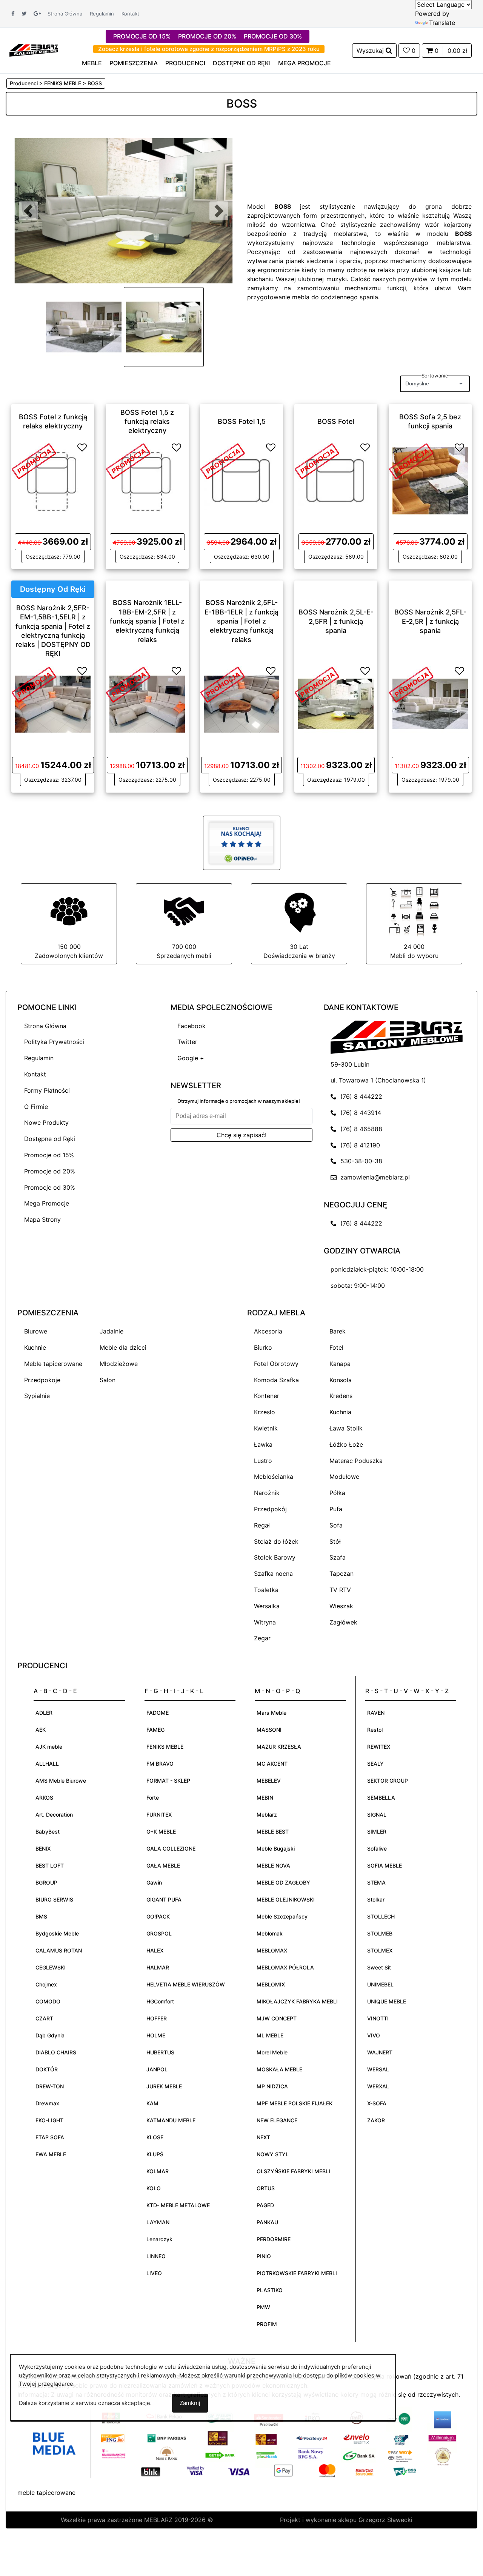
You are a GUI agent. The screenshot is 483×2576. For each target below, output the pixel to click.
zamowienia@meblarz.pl (373, 1177)
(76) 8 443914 (359, 1113)
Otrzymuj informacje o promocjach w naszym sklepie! (239, 1101)
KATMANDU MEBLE (171, 2120)
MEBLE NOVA (273, 1865)
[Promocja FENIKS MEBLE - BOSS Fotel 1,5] (223, 460)
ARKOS (44, 1798)
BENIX (43, 1848)
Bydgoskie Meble (57, 1933)
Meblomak (270, 1933)
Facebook (192, 1026)
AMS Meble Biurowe (61, 1781)
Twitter (187, 1042)
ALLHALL (47, 1764)
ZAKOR (376, 2120)
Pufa (336, 1509)
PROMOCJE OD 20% (207, 36)
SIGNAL (377, 1815)
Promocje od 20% (50, 1171)
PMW (263, 2307)
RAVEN (376, 1713)
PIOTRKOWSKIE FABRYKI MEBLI (297, 2273)
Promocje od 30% (50, 1187)
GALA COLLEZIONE (171, 1848)
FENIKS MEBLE (165, 1747)
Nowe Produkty (46, 1122)
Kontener (267, 1396)
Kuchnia (340, 1412)
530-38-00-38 (359, 1161)
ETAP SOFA (50, 2137)
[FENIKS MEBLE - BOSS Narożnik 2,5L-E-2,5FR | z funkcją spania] (336, 703)
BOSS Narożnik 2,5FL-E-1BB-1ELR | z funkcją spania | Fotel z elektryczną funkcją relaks (241, 621)
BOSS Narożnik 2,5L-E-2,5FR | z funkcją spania (336, 621)
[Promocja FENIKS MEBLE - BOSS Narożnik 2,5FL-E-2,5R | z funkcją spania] (411, 684)
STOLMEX (380, 1950)
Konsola (341, 1380)
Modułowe (344, 1477)
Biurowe (36, 1331)
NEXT (263, 2137)
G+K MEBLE (161, 1832)
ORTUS (266, 2188)
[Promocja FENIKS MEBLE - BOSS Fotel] (317, 460)
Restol (375, 1730)
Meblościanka (274, 1477)
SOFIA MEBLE (385, 1865)
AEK (41, 1730)
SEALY (375, 1764)
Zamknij (190, 2403)
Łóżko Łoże (346, 1444)
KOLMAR (158, 2171)
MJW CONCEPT (277, 2018)
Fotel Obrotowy (276, 1364)
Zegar (262, 1638)
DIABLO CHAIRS (56, 2052)
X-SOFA (377, 2103)
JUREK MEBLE (164, 2086)
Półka (337, 1493)
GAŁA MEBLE (163, 1865)
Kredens (341, 1396)
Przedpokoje (42, 1380)
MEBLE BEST (273, 1832)
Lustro (263, 1461)
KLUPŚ (155, 2154)
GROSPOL (159, 1933)
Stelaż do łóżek (276, 1541)
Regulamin (102, 14)
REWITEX (379, 1747)
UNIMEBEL (380, 1984)
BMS (41, 1916)
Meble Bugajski (276, 1848)
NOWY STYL (273, 2154)
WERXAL (378, 2086)
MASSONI (269, 1730)
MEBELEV (269, 1781)
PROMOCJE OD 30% (273, 36)
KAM (152, 2103)
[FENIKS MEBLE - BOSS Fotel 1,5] (241, 480)
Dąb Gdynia (50, 2035)
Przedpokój (270, 1509)
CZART (44, 2018)
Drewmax (47, 2103)
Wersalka (267, 1606)
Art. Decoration (54, 1815)
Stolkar (376, 1899)
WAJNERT (380, 2052)
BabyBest (48, 1832)
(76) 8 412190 (358, 1145)
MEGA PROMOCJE (305, 63)
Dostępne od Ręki (50, 1139)
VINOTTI (378, 2018)
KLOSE (155, 2137)
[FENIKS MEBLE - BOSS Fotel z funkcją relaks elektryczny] (53, 480)
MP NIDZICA (272, 2086)
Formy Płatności (47, 1090)
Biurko (263, 1347)
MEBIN (265, 1798)
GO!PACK (158, 1916)
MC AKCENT (272, 1764)
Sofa (336, 1525)
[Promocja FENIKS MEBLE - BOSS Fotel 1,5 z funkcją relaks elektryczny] (128, 460)
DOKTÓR (47, 2069)
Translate (442, 23)
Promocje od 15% (49, 1155)
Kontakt (130, 14)
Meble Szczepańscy (282, 1916)
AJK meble (49, 1747)
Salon (108, 1380)
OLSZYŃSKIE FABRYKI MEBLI (293, 2171)
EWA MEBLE (51, 2154)
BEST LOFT (50, 1865)
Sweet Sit (379, 1967)
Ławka (263, 1444)
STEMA (376, 1882)
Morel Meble (272, 2052)
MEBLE (92, 63)
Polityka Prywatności (54, 1042)
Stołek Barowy (275, 1557)
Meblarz (267, 1815)
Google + (191, 1058)
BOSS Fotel (336, 421)
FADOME (158, 1713)
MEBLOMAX (272, 1950)
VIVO (374, 2035)
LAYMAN (158, 2222)
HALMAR (158, 1967)
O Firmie (36, 1107)
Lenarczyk (159, 2239)
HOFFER (157, 2018)
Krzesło (265, 1412)
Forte (153, 1798)
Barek (338, 1331)
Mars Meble (271, 1713)
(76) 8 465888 (359, 1129)
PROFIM (267, 2324)
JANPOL (157, 2069)
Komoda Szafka (276, 1380)
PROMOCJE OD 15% (142, 36)
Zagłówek (343, 1622)
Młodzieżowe (119, 1364)
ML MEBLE (270, 2035)
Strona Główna (65, 14)
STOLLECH (381, 1916)
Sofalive (377, 1848)
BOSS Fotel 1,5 (242, 421)
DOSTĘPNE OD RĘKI (242, 63)
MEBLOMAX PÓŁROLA (285, 1967)
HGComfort (160, 2001)
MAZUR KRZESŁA (279, 1747)
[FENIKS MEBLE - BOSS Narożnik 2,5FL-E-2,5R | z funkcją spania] (430, 703)
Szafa (338, 1557)
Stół (335, 1541)
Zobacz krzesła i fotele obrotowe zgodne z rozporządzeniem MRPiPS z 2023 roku (209, 49)
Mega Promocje (47, 1203)
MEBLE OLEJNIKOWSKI (286, 1899)
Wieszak (341, 1606)
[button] (28, 211)
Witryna (265, 1622)
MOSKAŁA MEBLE (279, 2069)
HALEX (155, 1950)
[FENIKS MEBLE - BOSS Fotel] (336, 480)
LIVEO (154, 2273)
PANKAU (267, 2222)
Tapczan (341, 1574)
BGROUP (46, 1882)
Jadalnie (112, 1331)
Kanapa (340, 1364)
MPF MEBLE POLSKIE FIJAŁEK (295, 2103)
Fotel (336, 1347)
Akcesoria (268, 1331)
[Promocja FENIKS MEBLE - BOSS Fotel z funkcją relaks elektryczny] (34, 460)
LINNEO (156, 2256)
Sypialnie (37, 1396)
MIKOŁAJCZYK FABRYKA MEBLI (297, 2001)
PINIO (264, 2256)
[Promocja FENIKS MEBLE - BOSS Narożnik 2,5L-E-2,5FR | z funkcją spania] (317, 684)
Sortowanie (435, 376)
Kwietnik (266, 1428)
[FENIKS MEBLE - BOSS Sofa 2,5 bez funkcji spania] (430, 480)
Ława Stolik (346, 1428)
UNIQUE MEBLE (387, 2001)
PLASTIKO (270, 2290)
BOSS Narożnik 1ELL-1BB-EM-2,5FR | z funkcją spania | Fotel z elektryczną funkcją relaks (147, 621)
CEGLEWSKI (51, 1967)
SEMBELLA (381, 1798)
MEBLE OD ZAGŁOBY (283, 1882)
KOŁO (154, 2188)
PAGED (265, 2205)
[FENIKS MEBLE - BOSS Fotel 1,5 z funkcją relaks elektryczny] (147, 480)
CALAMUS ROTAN (59, 1950)
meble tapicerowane (46, 2493)
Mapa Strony (42, 1219)
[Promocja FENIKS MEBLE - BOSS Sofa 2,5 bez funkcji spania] (411, 460)
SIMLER (377, 1832)
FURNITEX (159, 1815)
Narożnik (267, 1493)
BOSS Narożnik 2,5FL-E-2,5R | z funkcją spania (430, 621)
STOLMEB (380, 1933)
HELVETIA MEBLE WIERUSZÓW (186, 1984)
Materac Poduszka (356, 1461)
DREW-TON (50, 2086)
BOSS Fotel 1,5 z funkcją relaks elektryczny (147, 421)
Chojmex (46, 1984)
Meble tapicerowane (53, 1364)
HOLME (156, 2035)
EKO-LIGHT (49, 2120)
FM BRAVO (160, 1764)
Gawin (154, 1882)
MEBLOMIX (271, 1984)
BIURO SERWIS (54, 1899)
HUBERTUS (160, 2052)
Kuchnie (35, 1347)
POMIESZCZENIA (134, 63)
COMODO (48, 2001)
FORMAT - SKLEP (168, 1781)
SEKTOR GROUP (388, 1781)
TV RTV (340, 1590)
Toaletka (266, 1590)
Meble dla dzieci (123, 1347)
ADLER (44, 1713)
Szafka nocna (273, 1574)
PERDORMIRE (274, 2239)
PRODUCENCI (185, 63)
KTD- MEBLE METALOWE (178, 2205)
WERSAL (378, 2069)
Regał (262, 1525)
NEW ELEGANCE (277, 2120)
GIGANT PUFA (164, 1899)
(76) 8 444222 (359, 1096)
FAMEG (155, 1730)
